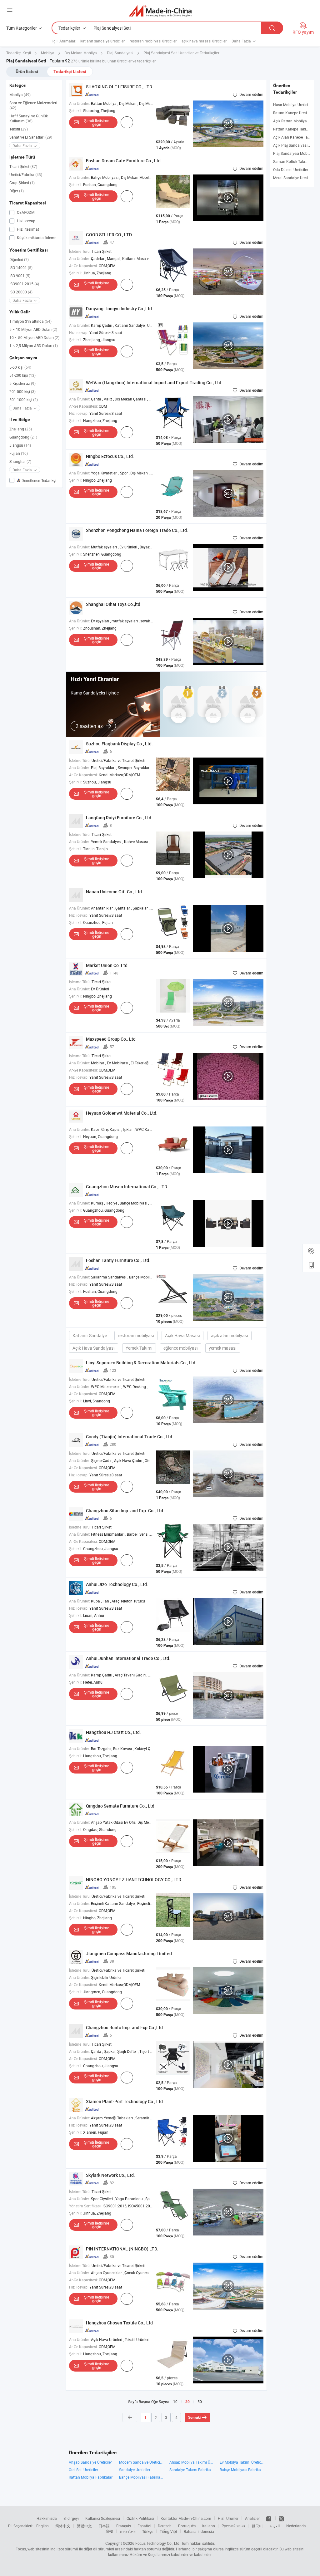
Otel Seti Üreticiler (83, 2470)
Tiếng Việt (168, 2531)
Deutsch (165, 2526)
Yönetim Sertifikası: (85, 2206)
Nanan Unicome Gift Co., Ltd (114, 892)
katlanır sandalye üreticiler (102, 41)
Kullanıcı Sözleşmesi (103, 2518)
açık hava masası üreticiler (204, 41)
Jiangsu (20, 445)
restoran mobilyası (136, 1335)
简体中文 (63, 2526)
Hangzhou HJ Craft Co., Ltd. (113, 1732)
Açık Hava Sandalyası (94, 1348)
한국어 (257, 2526)
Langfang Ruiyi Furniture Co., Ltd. (119, 818)
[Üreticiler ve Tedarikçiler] (160, 11)
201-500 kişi (22, 391)
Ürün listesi (27, 71)
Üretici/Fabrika (26, 174)
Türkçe (148, 2531)
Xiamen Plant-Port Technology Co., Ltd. (125, 2101)
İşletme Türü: (80, 251)
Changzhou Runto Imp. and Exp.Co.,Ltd (124, 2027)
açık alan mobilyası (230, 1335)
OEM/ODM (25, 212)
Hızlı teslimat (27, 229)
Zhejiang (21, 429)
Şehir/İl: (76, 110)
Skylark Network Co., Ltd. (110, 2175)
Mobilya (20, 95)
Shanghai (20, 461)
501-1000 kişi (24, 400)
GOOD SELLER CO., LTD (109, 235)
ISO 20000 (21, 292)
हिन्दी (110, 2531)
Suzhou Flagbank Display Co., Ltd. (119, 744)
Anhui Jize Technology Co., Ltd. (117, 1584)
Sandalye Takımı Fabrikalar (191, 2470)
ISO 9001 (20, 276)
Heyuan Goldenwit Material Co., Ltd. (122, 1113)
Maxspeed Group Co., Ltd (111, 1039)
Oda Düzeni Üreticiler (291, 169)
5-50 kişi (20, 367)
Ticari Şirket (23, 166)
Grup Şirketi (22, 183)
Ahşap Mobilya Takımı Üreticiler (191, 2462)
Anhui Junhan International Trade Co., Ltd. (128, 1658)
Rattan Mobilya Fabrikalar (91, 2477)
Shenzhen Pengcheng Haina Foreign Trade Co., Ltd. (137, 530)
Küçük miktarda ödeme (36, 238)
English (42, 2526)
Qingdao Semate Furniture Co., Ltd (120, 1806)
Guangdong (23, 437)
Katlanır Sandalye (90, 1335)
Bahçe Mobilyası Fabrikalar (242, 2470)
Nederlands (296, 2526)
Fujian (19, 453)
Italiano (209, 2526)
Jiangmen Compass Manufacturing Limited (129, 1953)
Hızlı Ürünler (228, 2518)
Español (144, 2526)
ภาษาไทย (128, 2531)
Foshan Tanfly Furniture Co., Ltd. (118, 1260)
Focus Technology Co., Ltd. (158, 2543)
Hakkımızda (47, 2518)
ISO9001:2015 (24, 284)
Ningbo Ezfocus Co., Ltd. (110, 456)
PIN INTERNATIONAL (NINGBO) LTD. (122, 2249)
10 (175, 2402)
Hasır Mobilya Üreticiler (293, 105)
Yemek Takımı (139, 1348)
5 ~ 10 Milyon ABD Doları (33, 329)
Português (187, 2526)
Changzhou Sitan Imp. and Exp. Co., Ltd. (125, 1511)
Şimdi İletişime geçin (97, 122)
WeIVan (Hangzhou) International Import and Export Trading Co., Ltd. (154, 383)
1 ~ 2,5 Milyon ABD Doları (34, 346)
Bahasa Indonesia (199, 2531)
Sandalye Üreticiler (135, 2470)
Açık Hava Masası (182, 1335)
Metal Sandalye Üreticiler (294, 178)
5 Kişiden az (22, 383)
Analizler (252, 2518)
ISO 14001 (21, 267)
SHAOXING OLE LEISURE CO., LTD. (120, 87)
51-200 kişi (22, 375)
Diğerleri (19, 259)
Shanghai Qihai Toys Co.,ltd (113, 604)
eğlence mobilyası (181, 1348)
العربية (275, 2526)
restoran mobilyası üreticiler (153, 41)
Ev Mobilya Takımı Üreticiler (242, 2462)
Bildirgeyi (71, 2518)
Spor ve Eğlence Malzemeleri (33, 105)
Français (124, 2526)
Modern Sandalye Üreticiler (141, 2462)
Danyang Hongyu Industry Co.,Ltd (119, 309)
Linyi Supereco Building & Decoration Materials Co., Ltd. (141, 1363)
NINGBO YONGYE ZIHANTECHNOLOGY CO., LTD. (134, 1879)
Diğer (17, 191)
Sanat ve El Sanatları (31, 137)
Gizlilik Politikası (140, 2518)
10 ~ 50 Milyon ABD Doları (34, 337)
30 (187, 2402)
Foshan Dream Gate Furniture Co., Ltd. (124, 161)
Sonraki (194, 2417)
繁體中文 (84, 2526)
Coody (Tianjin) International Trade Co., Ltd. (130, 1437)
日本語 (104, 2526)
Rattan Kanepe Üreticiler (293, 113)
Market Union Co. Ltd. (107, 965)
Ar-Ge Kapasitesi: (83, 266)
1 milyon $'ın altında (30, 321)
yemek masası (223, 1348)
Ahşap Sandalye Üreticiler (90, 2462)
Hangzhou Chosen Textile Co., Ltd (119, 2323)
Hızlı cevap (26, 221)
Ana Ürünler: (80, 103)
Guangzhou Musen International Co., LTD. (127, 1187)
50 (200, 2402)
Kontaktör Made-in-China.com (186, 2518)
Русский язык (233, 2526)
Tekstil (19, 129)
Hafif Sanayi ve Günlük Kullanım (29, 118)
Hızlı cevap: (79, 332)
